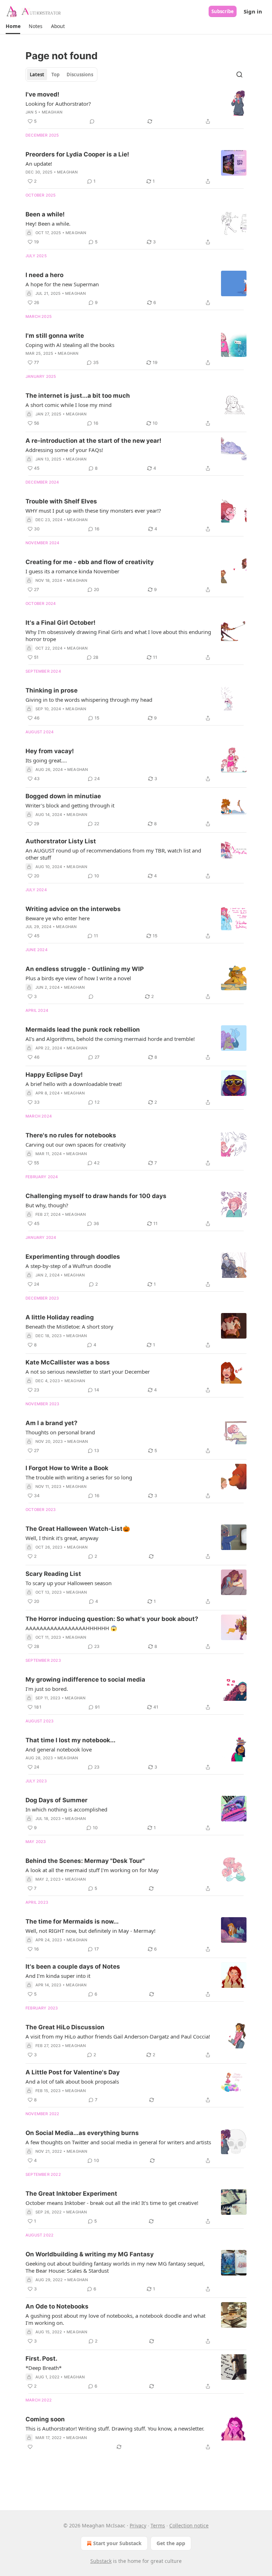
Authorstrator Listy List (61, 841)
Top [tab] (55, 75)
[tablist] (61, 75)
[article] (136, 108)
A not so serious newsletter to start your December (88, 1372)
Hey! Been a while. (48, 224)
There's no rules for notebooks (71, 1135)
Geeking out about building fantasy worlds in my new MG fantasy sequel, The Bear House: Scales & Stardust (115, 2267)
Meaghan (52, 112)
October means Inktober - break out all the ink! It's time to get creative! (112, 2203)
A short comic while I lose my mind (69, 405)
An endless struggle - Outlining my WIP (85, 969)
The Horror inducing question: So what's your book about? (112, 1619)
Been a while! (45, 214)
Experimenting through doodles (73, 1257)
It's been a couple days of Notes (73, 1967)
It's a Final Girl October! (61, 623)
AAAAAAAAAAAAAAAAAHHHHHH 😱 (71, 1628)
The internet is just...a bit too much (78, 396)
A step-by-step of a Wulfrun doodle (68, 1266)
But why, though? (47, 1205)
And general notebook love (59, 1749)
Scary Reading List (53, 1574)
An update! (39, 164)
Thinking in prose (52, 690)
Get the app (171, 2543)
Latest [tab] (37, 75)
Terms (158, 2525)
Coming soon (45, 2419)
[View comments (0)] (92, 121)
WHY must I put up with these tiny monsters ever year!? (93, 511)
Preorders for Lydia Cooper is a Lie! (77, 154)
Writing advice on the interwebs (73, 909)
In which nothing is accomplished (66, 1809)
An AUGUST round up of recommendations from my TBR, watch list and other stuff (113, 854)
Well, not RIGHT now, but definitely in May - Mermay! (90, 1931)
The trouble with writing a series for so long (79, 1477)
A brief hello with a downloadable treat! (74, 1084)
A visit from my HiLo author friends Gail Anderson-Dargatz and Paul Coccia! (118, 2036)
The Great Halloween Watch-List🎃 (78, 1529)
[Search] (239, 75)
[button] (13, 26)
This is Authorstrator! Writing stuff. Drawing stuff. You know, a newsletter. (115, 2428)
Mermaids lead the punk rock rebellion (83, 1030)
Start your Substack (117, 2543)
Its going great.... (46, 760)
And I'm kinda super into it (58, 1976)
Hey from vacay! (50, 751)
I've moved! (42, 94)
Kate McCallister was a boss (68, 1362)
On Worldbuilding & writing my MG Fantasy (90, 2254)
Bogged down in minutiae (63, 796)
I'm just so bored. (47, 1689)
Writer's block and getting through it (70, 805)
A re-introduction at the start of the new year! (93, 441)
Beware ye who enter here (58, 918)
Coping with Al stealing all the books (70, 345)
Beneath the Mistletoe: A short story (69, 1326)
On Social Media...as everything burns (82, 2133)
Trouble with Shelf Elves (61, 501)
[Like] (30, 2447)
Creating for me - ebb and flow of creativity (90, 562)
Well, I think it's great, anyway (62, 1538)
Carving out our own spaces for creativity (76, 1144)
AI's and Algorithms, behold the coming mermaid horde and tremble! (110, 1039)
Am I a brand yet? (52, 1423)
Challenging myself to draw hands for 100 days (96, 1196)
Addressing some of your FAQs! (64, 450)
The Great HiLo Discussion (65, 2027)
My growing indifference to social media (85, 1679)
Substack (101, 2561)
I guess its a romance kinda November (72, 571)
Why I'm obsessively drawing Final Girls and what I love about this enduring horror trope (118, 635)
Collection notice (189, 2525)
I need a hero (44, 275)
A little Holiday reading (60, 1317)
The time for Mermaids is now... (72, 1921)
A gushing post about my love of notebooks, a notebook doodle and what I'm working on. (115, 2319)
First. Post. (41, 2359)
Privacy (138, 2525)
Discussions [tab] (80, 75)
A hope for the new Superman (62, 284)
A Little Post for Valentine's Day (73, 2072)
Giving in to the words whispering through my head (89, 700)
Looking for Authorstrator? (58, 104)
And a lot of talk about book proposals (72, 2081)
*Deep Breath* (44, 2368)
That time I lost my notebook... (70, 1740)
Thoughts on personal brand (60, 1432)
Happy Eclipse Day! (54, 1075)
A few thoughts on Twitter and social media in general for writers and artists (118, 2142)
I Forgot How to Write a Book (67, 1468)
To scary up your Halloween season (69, 1583)
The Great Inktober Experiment (71, 2194)
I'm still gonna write (55, 336)
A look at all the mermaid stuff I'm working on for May (92, 1870)
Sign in (253, 11)
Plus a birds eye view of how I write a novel (78, 978)
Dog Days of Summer (56, 1800)
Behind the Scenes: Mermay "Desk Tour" (85, 1861)
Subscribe (223, 11)
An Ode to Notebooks (57, 2306)
